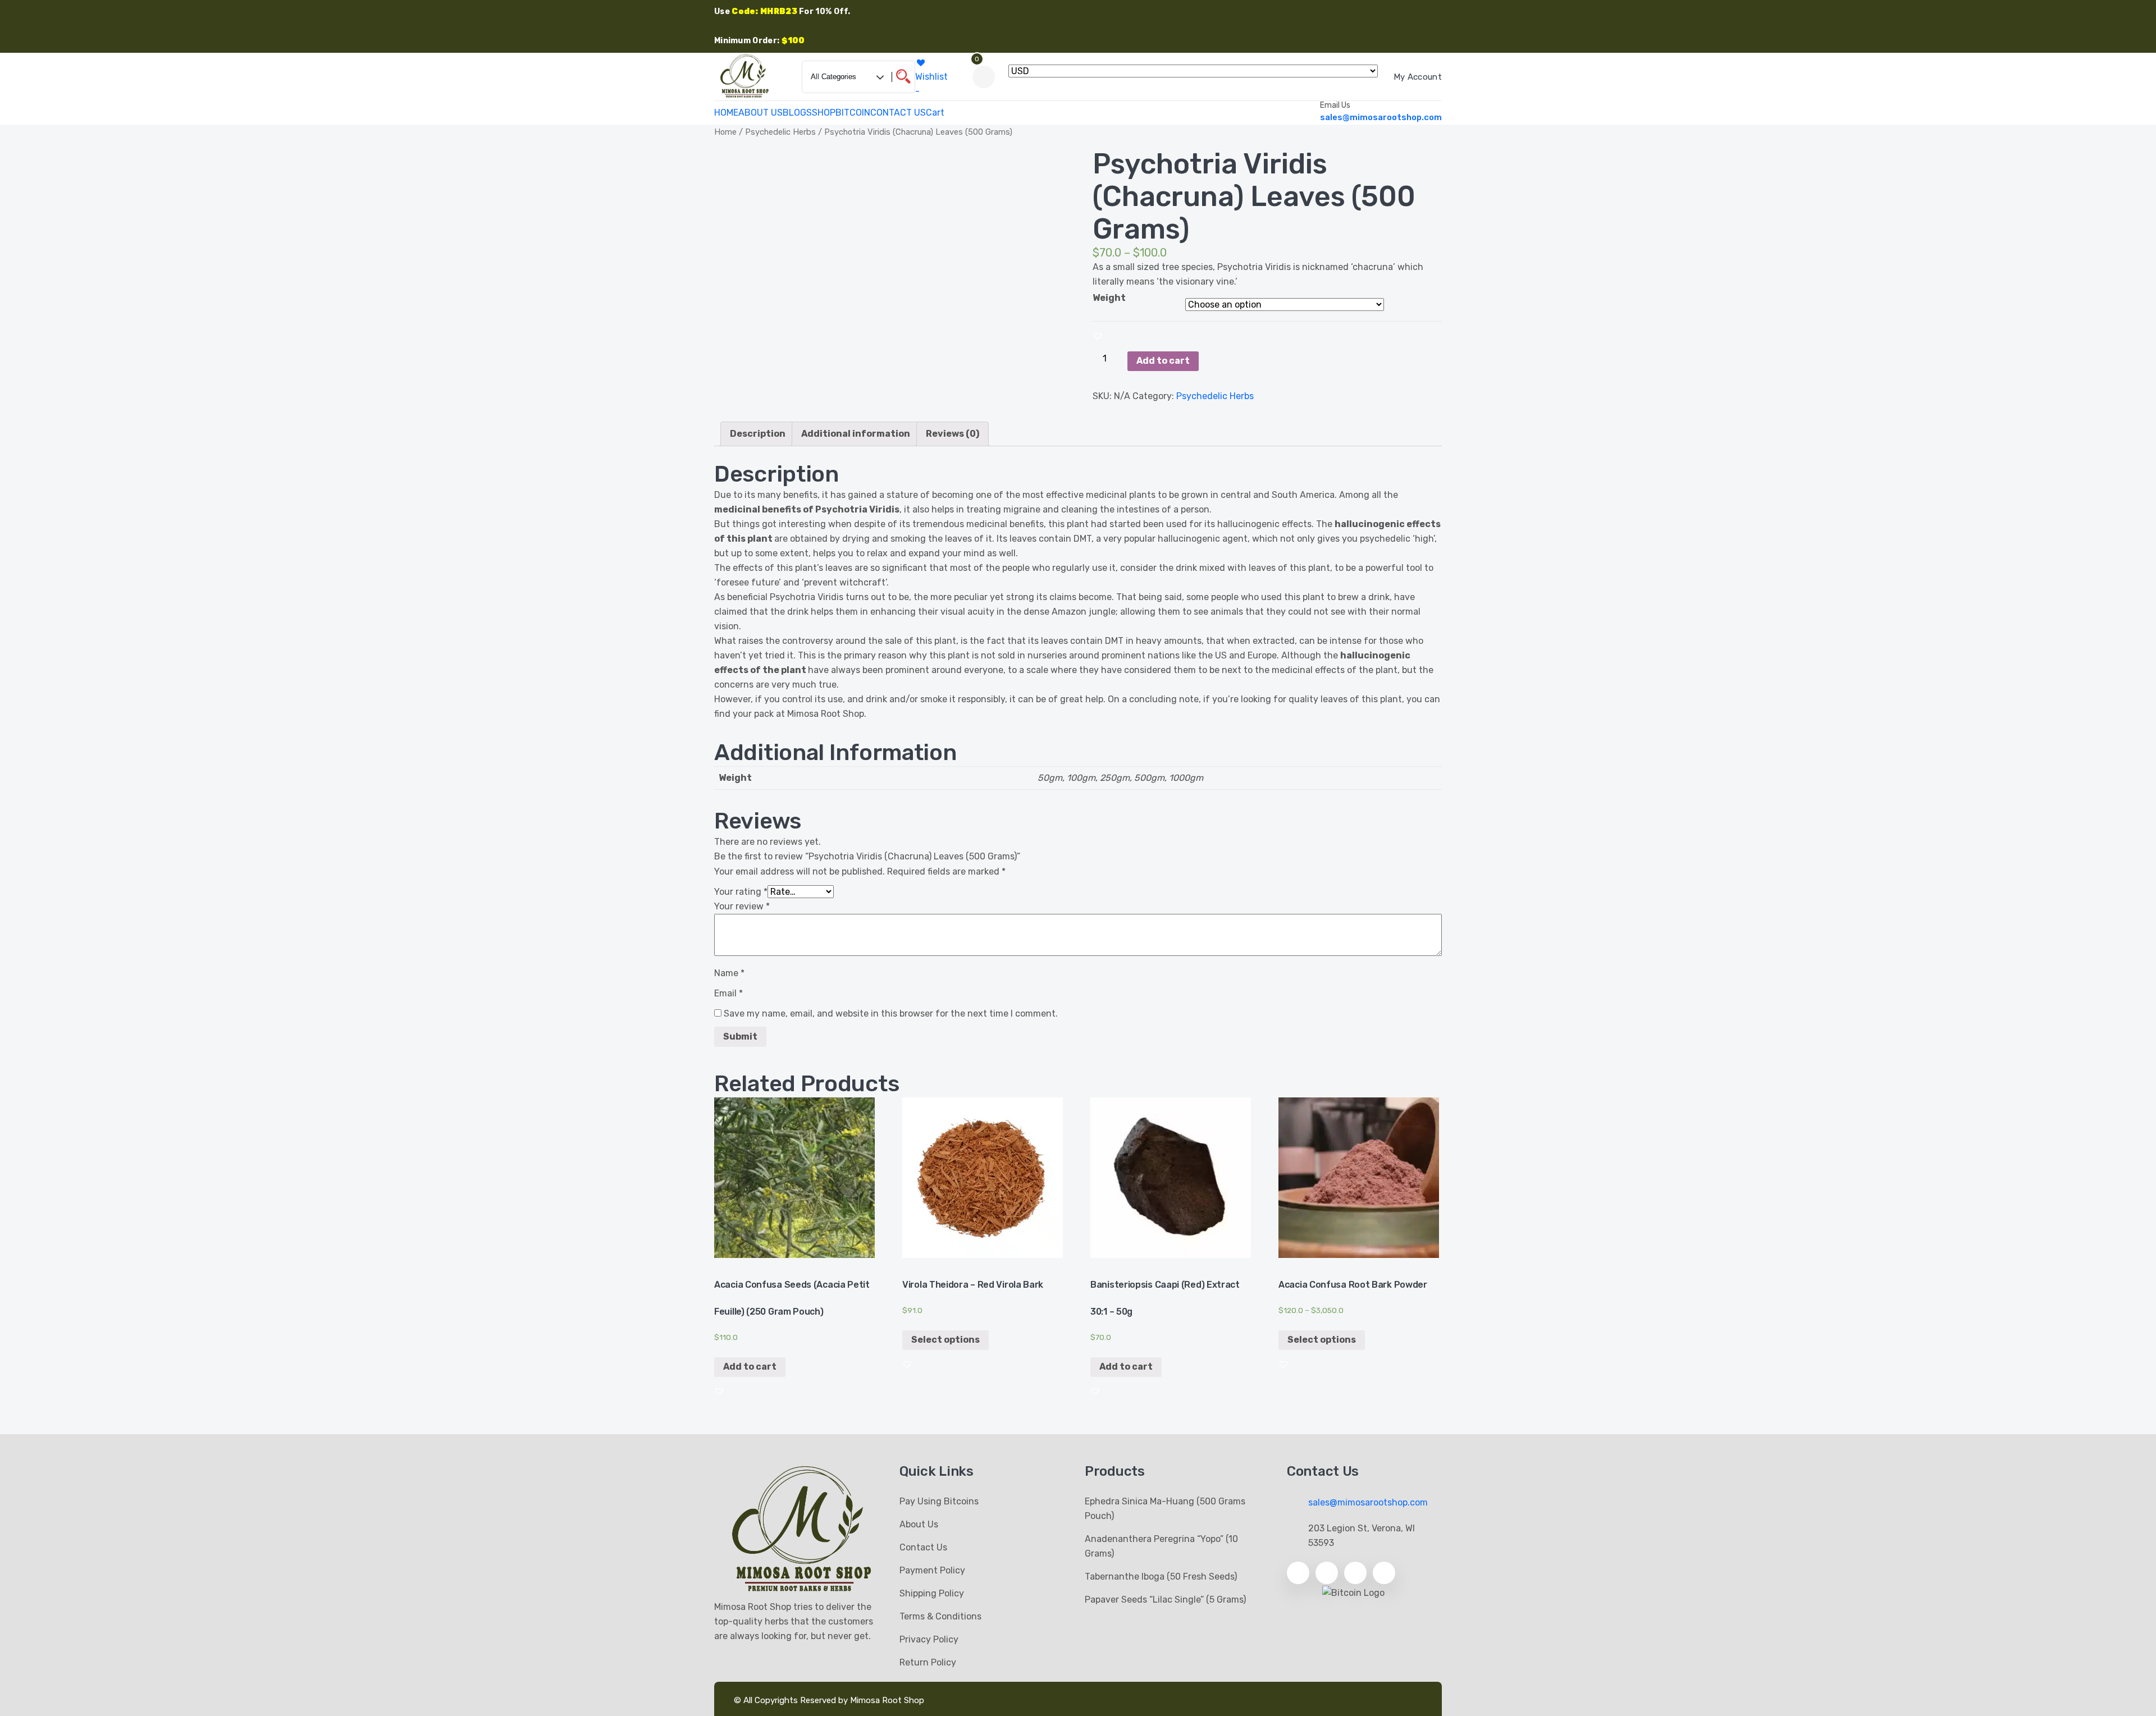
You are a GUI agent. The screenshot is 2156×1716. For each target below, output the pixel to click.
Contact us (923, 1547)
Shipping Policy (932, 1593)
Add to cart (1163, 361)
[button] (1098, 336)
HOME (726, 113)
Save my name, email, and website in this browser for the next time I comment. (891, 1013)
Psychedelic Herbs (780, 132)
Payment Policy (932, 1570)
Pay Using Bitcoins (939, 1501)
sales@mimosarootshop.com (1381, 117)
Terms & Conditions (940, 1616)
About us (919, 1524)
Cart (935, 113)
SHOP (824, 113)
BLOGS (797, 113)
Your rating (741, 892)
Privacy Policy (929, 1639)
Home (725, 132)
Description (758, 434)
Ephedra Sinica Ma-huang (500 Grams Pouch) (1165, 1509)
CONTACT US (898, 113)
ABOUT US (760, 113)
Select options (945, 1340)
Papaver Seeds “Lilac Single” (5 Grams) (1165, 1600)
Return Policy (928, 1662)
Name (729, 973)
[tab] (758, 434)
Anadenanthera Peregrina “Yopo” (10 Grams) (1161, 1546)
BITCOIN (853, 113)
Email (728, 993)
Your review (742, 906)
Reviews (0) (953, 434)
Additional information (856, 434)
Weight (1109, 298)
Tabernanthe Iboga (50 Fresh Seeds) (1161, 1577)
